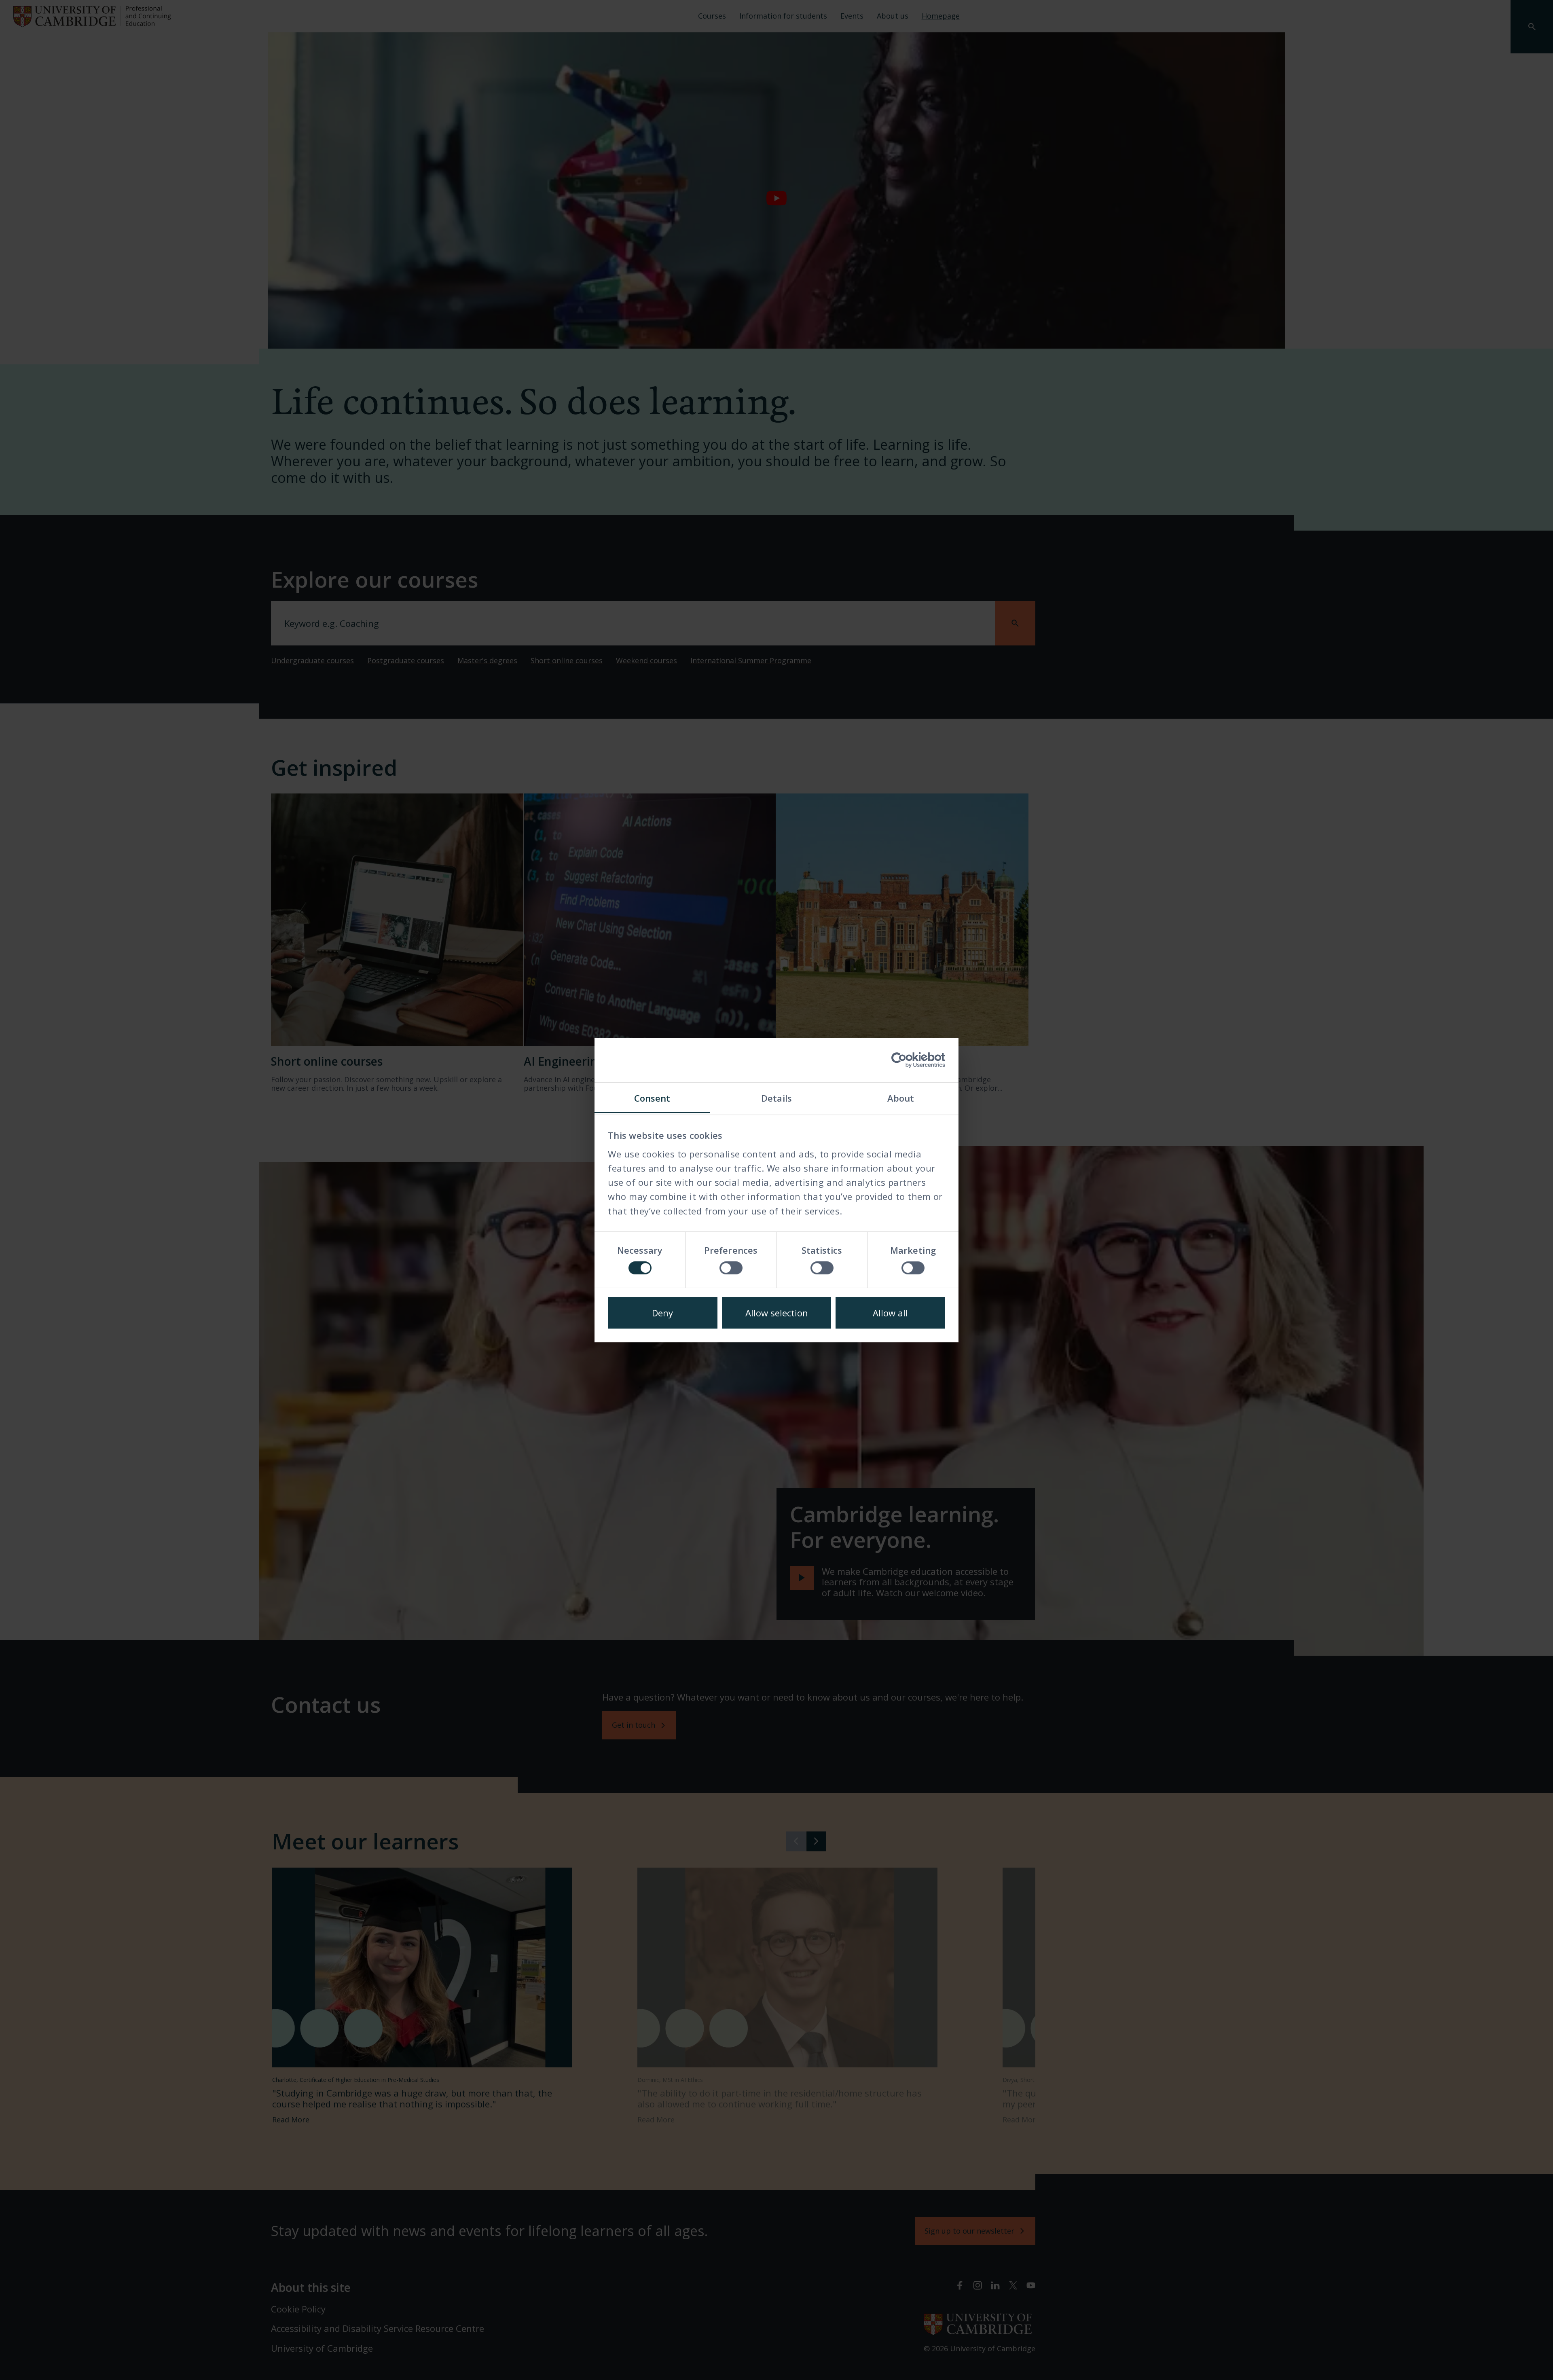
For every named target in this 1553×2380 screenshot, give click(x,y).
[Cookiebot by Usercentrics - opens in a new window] (910, 1060)
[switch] (731, 1268)
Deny (662, 1313)
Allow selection (777, 1313)
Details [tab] (776, 1098)
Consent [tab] (652, 1098)
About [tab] (901, 1098)
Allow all (890, 1313)
